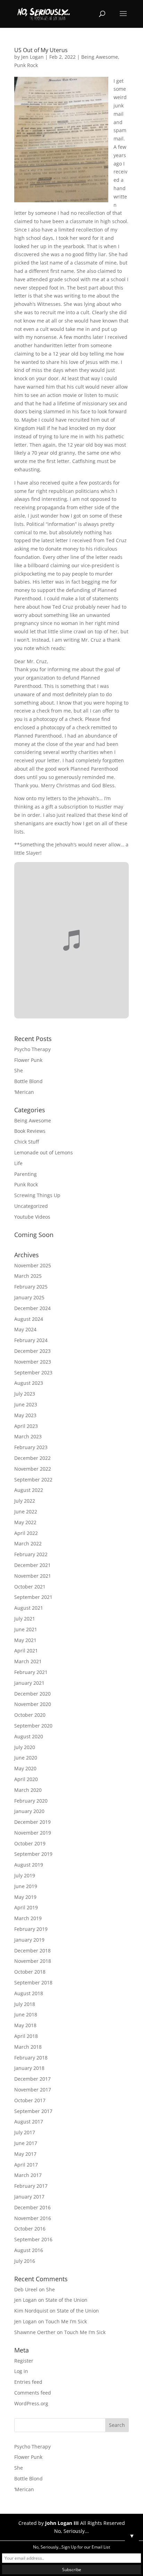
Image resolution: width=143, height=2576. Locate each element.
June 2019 (26, 1886)
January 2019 (29, 1940)
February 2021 (31, 1672)
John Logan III (62, 2523)
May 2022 (25, 1522)
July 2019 (25, 1875)
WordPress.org (31, 2403)
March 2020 (28, 1790)
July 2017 (25, 2132)
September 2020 (33, 1726)
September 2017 (33, 2111)
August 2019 (29, 1865)
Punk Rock (26, 65)
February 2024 (31, 1340)
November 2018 (33, 1961)
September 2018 (33, 1982)
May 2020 (25, 1768)
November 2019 (33, 1833)
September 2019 (33, 1854)
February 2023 (31, 1447)
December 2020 (32, 1694)
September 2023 (33, 1372)
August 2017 (29, 2122)
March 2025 (28, 1276)
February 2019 (31, 1929)
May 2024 (25, 1329)
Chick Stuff (27, 1142)
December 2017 (32, 2079)
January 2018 (29, 2068)
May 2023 (25, 1415)
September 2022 (33, 1480)
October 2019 (30, 1843)
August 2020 (29, 1736)
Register (24, 2361)
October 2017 (30, 2100)
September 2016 (33, 2239)
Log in (21, 2371)
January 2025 (29, 1297)
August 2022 (29, 1490)
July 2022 (25, 1501)
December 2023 (32, 1351)
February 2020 (31, 1801)
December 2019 (32, 1822)
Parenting (26, 1174)
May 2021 (25, 1640)
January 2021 (29, 1683)
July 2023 (25, 1394)
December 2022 (32, 1458)
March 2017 (28, 2175)
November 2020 (33, 1704)
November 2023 (33, 1362)
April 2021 (26, 1651)
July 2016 (25, 2261)
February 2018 (31, 2058)
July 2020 (25, 1747)
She (19, 1070)
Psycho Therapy (32, 1049)
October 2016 (30, 2229)
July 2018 (25, 2004)
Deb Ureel (26, 2289)
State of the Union (66, 2300)
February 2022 (31, 1554)
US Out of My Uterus (41, 50)
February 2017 (31, 2186)
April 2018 (26, 2036)
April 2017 (26, 2165)
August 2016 (29, 2250)
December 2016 (32, 2207)
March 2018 (28, 2047)
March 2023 (28, 1436)
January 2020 (29, 1811)
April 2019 (26, 1907)
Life (18, 1163)
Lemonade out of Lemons (44, 1152)
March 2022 (28, 1543)
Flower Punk (28, 1060)
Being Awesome (100, 57)
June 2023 (26, 1404)
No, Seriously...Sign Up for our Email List (71, 2547)
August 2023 (29, 1383)
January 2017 (29, 2197)
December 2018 (32, 1951)
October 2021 (30, 1587)
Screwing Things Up (37, 1195)
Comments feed (33, 2393)
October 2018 (30, 1972)
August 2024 (29, 1319)
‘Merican (24, 1092)
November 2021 (33, 1576)
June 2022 (26, 1512)
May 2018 (25, 2025)
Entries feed (28, 2382)
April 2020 (26, 1779)
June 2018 (26, 2014)
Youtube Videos (32, 1217)
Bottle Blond (28, 1081)
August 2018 (29, 1993)
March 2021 (28, 1661)
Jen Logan (32, 57)
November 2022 (33, 1469)
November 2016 (33, 2218)
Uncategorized (31, 1206)
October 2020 (30, 1715)
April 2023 (26, 1426)
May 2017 (25, 2154)
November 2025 (33, 1265)
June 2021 (26, 1629)
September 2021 (33, 1597)
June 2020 (26, 1758)
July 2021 (25, 1619)
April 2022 (26, 1533)
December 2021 (32, 1565)
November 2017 (33, 2090)
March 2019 (28, 1918)
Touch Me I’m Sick (66, 2321)
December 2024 (32, 1308)
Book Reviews (30, 1131)
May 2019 (25, 1897)
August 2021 (29, 1608)
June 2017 (26, 2143)
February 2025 (31, 1287)
